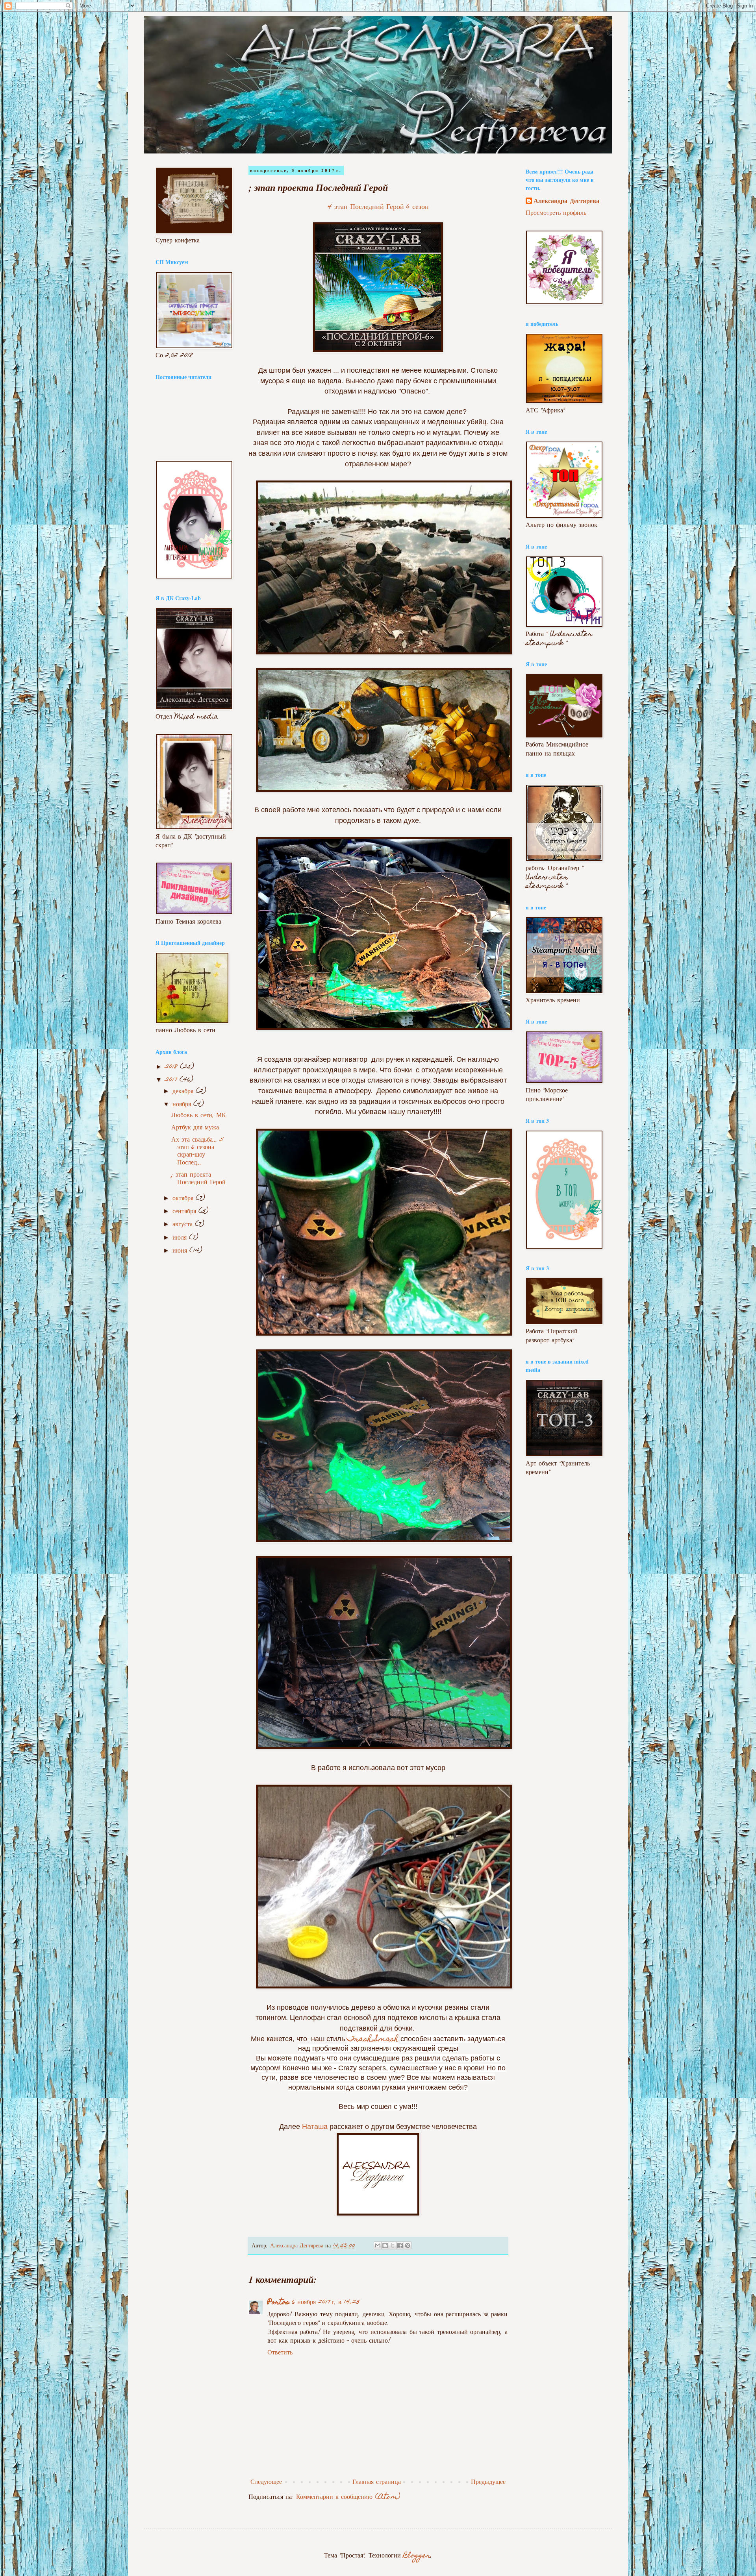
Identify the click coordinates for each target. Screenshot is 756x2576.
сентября (185, 1212)
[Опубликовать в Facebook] (400, 2245)
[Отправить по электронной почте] (378, 2245)
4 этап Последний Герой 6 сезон (378, 207)
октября (184, 1199)
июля (181, 1238)
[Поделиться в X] (393, 2245)
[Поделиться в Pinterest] (408, 2245)
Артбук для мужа (195, 1128)
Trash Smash (373, 2040)
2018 (172, 1067)
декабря (184, 1092)
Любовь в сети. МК (199, 1116)
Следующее (266, 2483)
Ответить (280, 2353)
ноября (183, 1105)
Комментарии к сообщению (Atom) (348, 2497)
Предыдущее (488, 2483)
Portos (278, 2303)
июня (181, 1251)
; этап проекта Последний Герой (198, 1179)
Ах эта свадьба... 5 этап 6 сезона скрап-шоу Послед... (197, 1152)
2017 (172, 1080)
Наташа (315, 2127)
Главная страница (377, 2483)
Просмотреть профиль (556, 213)
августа (184, 1225)
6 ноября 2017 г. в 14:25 (326, 2303)
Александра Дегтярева (566, 202)
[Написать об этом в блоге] (385, 2245)
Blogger (417, 2556)
